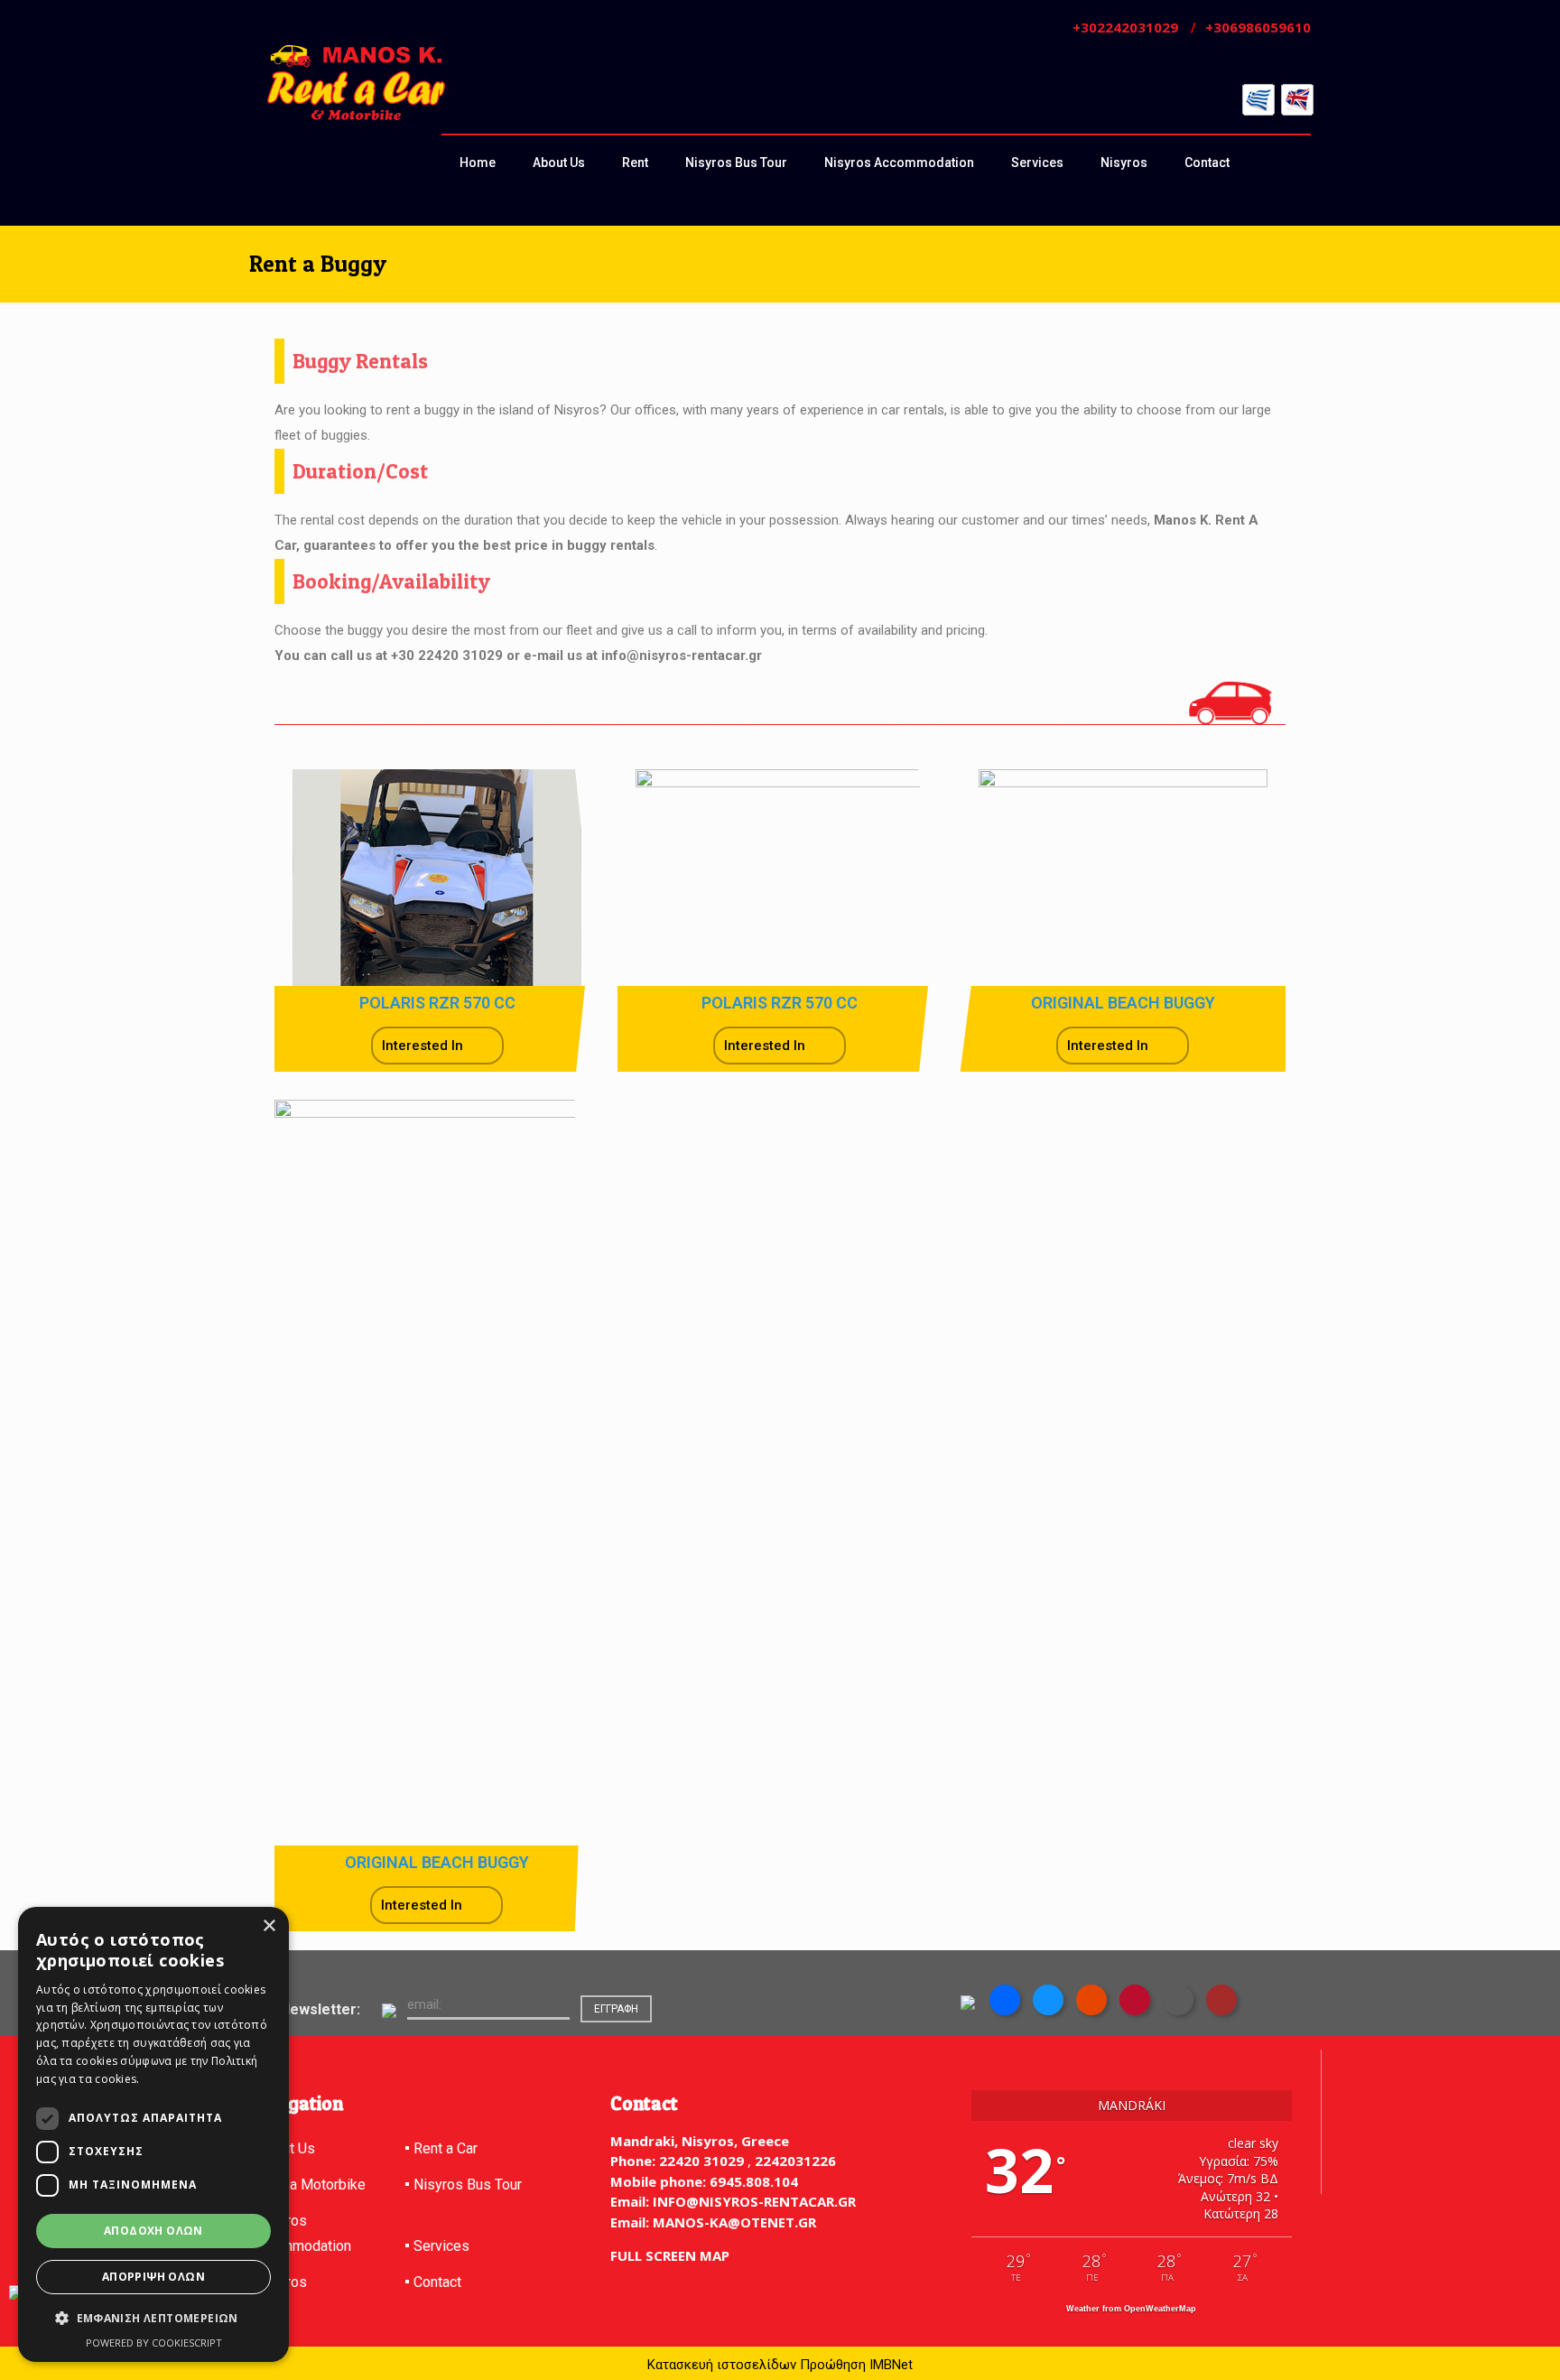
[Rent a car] (356, 83)
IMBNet (891, 2365)
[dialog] (153, 2134)
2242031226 (795, 2161)
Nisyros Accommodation (300, 2233)
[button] (153, 2319)
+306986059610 (1258, 27)
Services (441, 2246)
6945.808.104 (752, 2181)
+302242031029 (1125, 27)
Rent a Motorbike (311, 2185)
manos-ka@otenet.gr (733, 2222)
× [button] (269, 1926)
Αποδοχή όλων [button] (153, 2231)
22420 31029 (701, 2161)
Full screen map (670, 2255)
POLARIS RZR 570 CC (437, 1003)
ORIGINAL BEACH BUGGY (1123, 1003)
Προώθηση (833, 2365)
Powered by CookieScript (154, 2343)
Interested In (422, 1046)
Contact (437, 2282)
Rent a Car (446, 2148)
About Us (286, 2148)
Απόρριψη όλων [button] (153, 2277)
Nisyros (282, 2282)
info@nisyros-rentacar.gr (752, 2201)
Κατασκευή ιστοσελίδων (722, 2365)
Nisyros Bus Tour (468, 2185)
